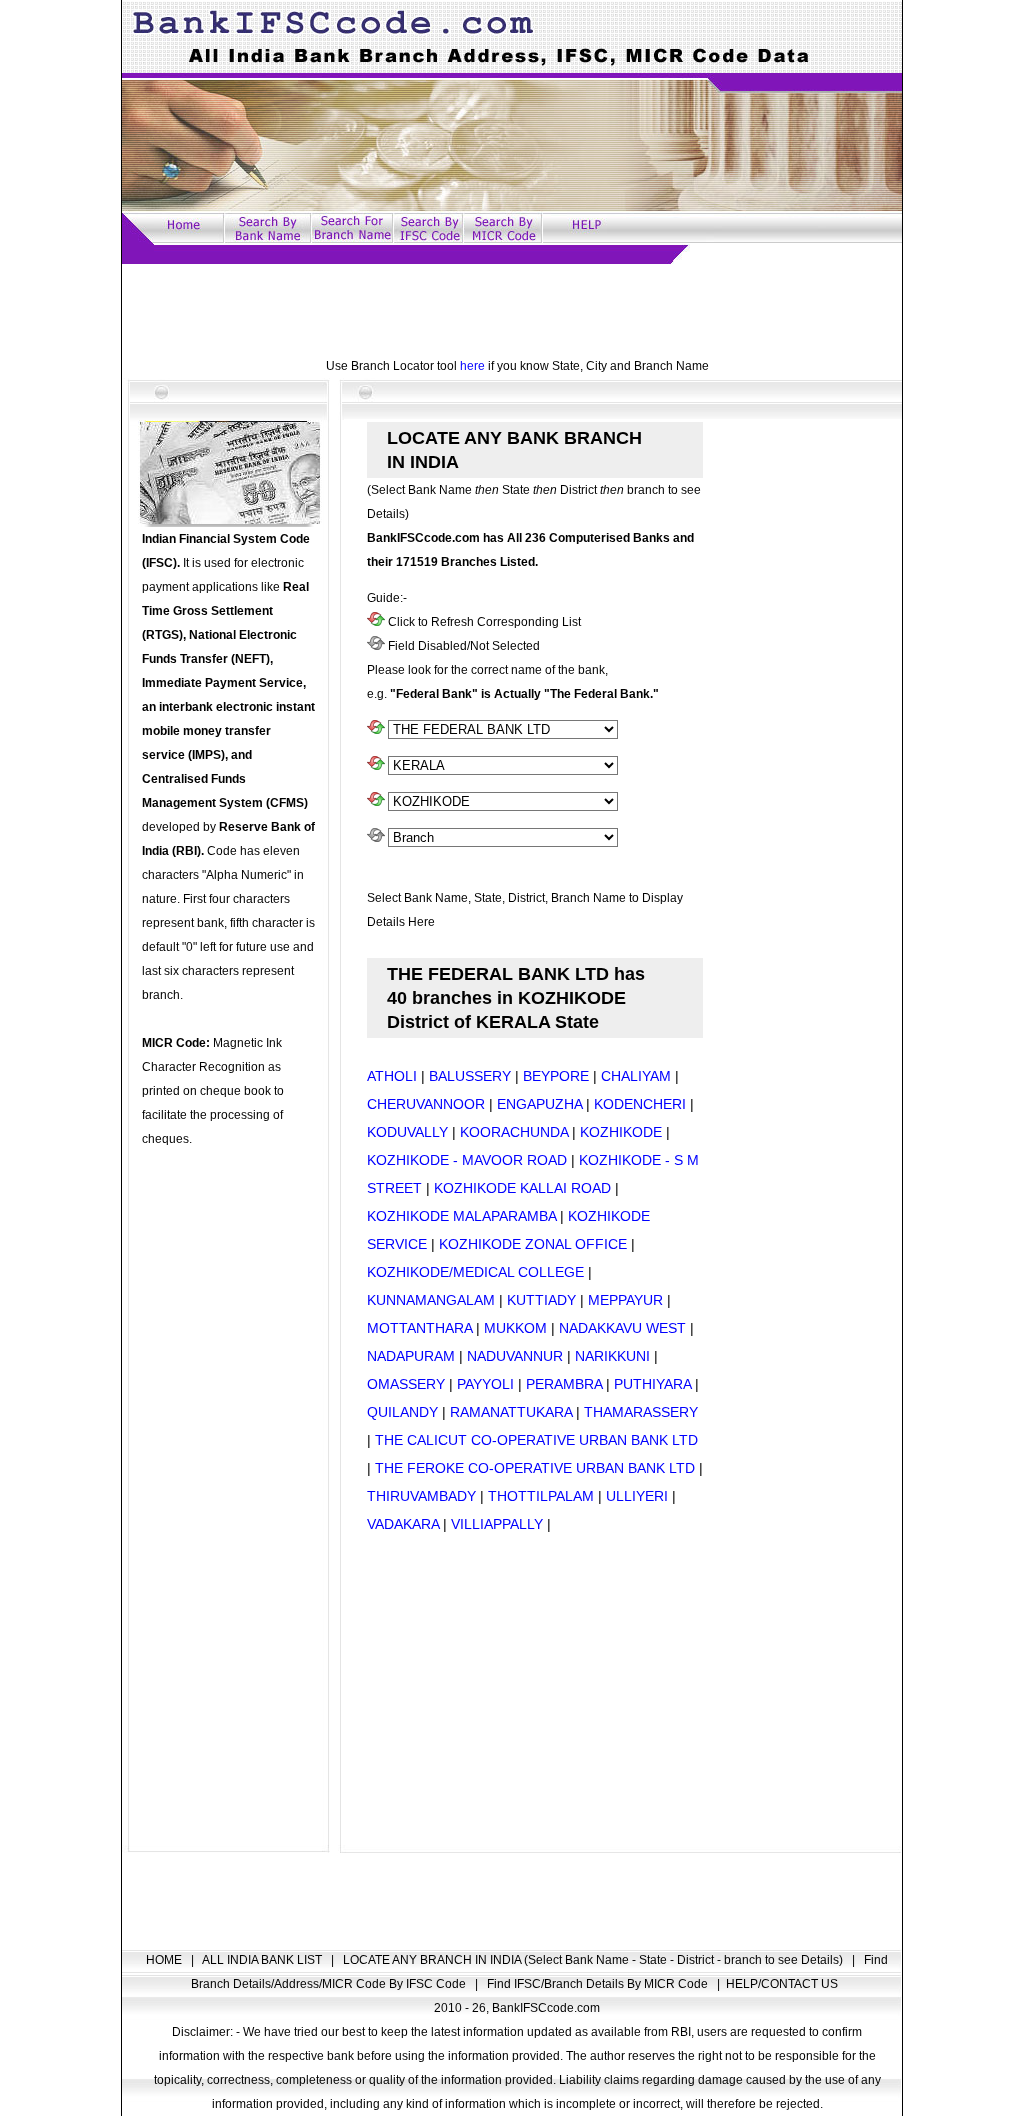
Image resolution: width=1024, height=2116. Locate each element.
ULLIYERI (637, 1496)
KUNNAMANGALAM (431, 1300)
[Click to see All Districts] (376, 802)
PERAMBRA (564, 1384)
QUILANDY (402, 1412)
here (472, 366)
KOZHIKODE (621, 1132)
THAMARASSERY (641, 1412)
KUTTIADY (541, 1300)
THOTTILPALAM (541, 1496)
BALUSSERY (470, 1076)
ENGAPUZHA (539, 1104)
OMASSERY (406, 1384)
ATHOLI (392, 1076)
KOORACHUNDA (514, 1132)
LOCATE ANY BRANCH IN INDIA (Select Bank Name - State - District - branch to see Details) (594, 1960)
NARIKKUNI (612, 1356)
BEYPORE (556, 1076)
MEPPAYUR (625, 1300)
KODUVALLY (407, 1132)
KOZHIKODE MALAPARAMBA (461, 1216)
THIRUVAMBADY (421, 1496)
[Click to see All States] (376, 766)
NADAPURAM (413, 1356)
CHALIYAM (636, 1076)
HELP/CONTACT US (782, 1984)
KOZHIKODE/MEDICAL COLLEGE (475, 1272)
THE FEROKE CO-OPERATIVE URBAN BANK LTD (535, 1468)
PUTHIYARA (652, 1384)
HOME (165, 1960)
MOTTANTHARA (419, 1328)
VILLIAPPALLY (497, 1524)
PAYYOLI (485, 1384)
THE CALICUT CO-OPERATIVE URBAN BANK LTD (536, 1440)
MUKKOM (515, 1328)
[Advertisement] (512, 309)
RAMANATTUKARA (511, 1412)
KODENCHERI (640, 1104)
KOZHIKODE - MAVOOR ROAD (467, 1160)
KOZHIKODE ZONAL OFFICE (533, 1244)
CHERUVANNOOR (426, 1104)
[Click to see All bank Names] (376, 730)
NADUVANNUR (515, 1356)
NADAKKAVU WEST (622, 1328)
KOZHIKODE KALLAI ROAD (522, 1188)
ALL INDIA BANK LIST (263, 1960)
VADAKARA (403, 1524)
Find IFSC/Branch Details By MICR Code (599, 1984)
